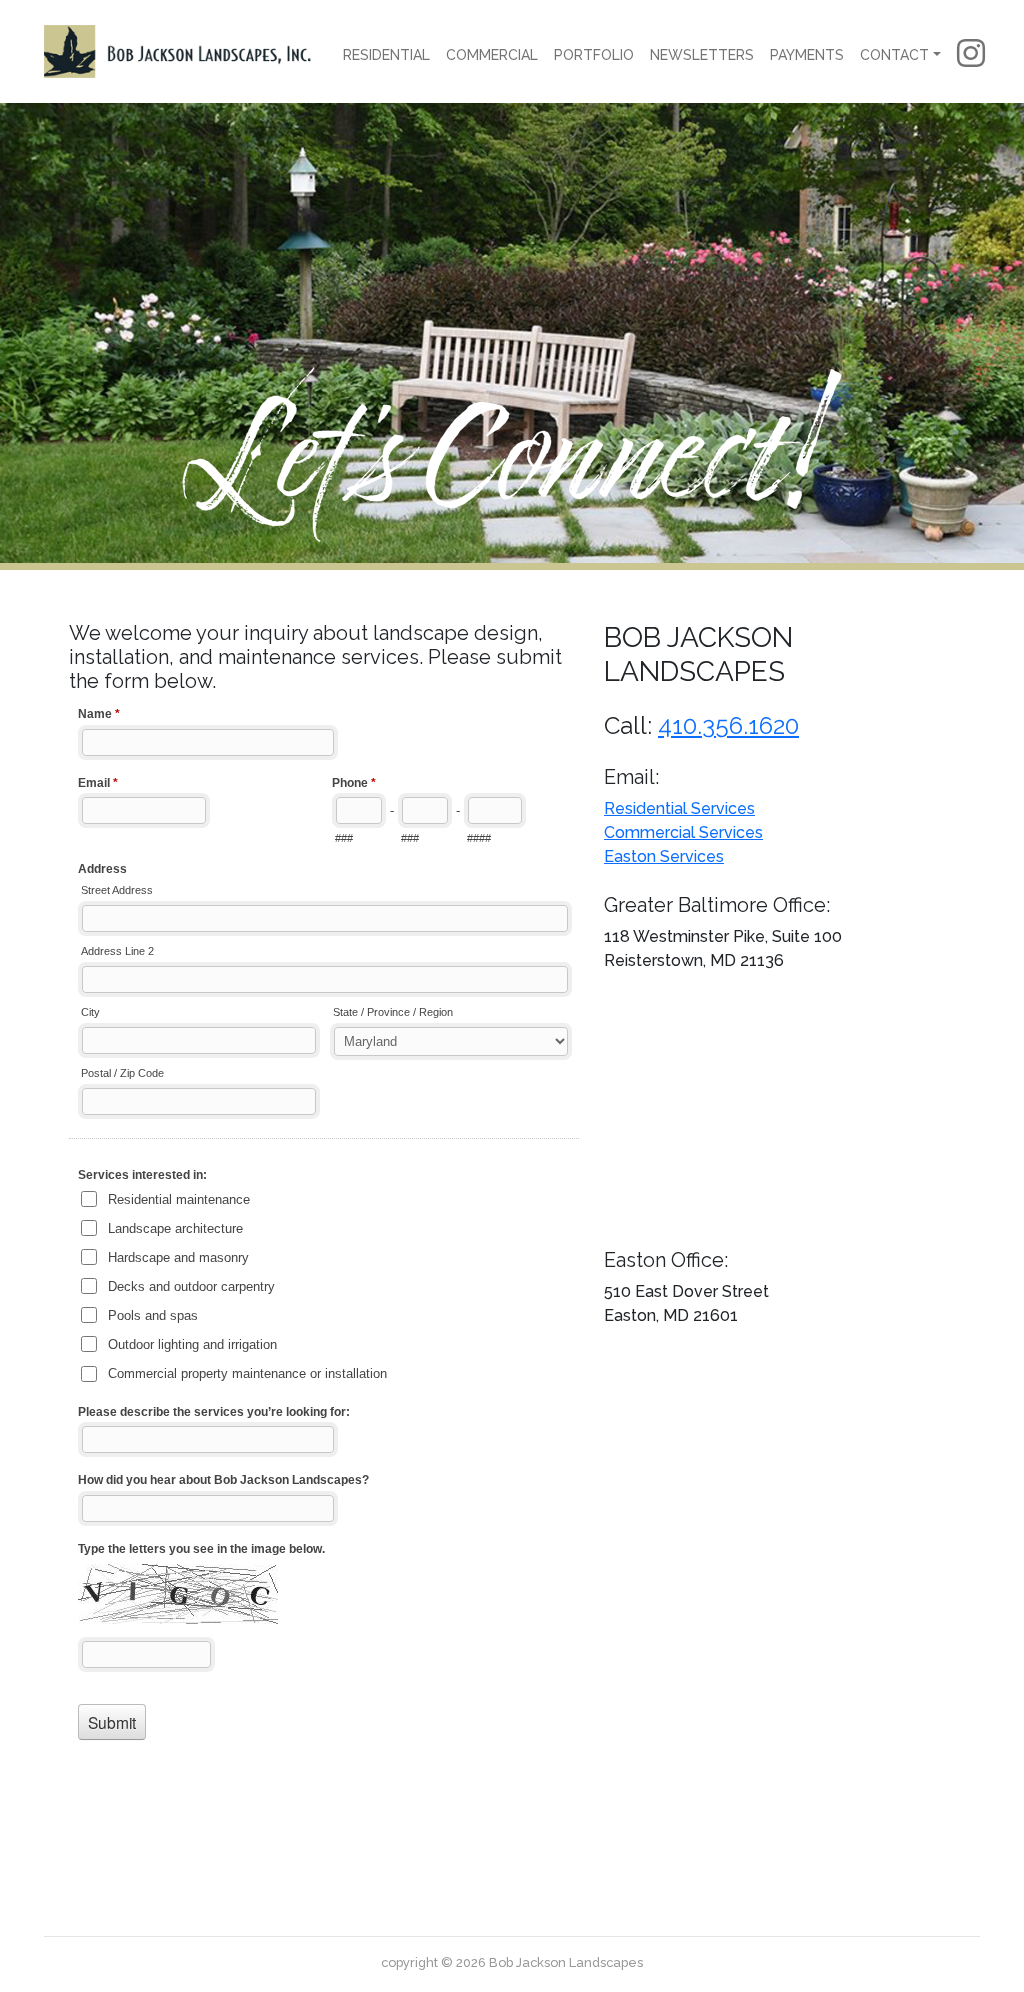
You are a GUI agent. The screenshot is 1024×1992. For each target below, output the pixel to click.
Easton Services (664, 856)
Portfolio (594, 55)
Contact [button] (894, 55)
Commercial (492, 55)
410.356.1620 (728, 725)
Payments (807, 55)
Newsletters (702, 55)
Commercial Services (683, 832)
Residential (386, 55)
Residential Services (679, 808)
